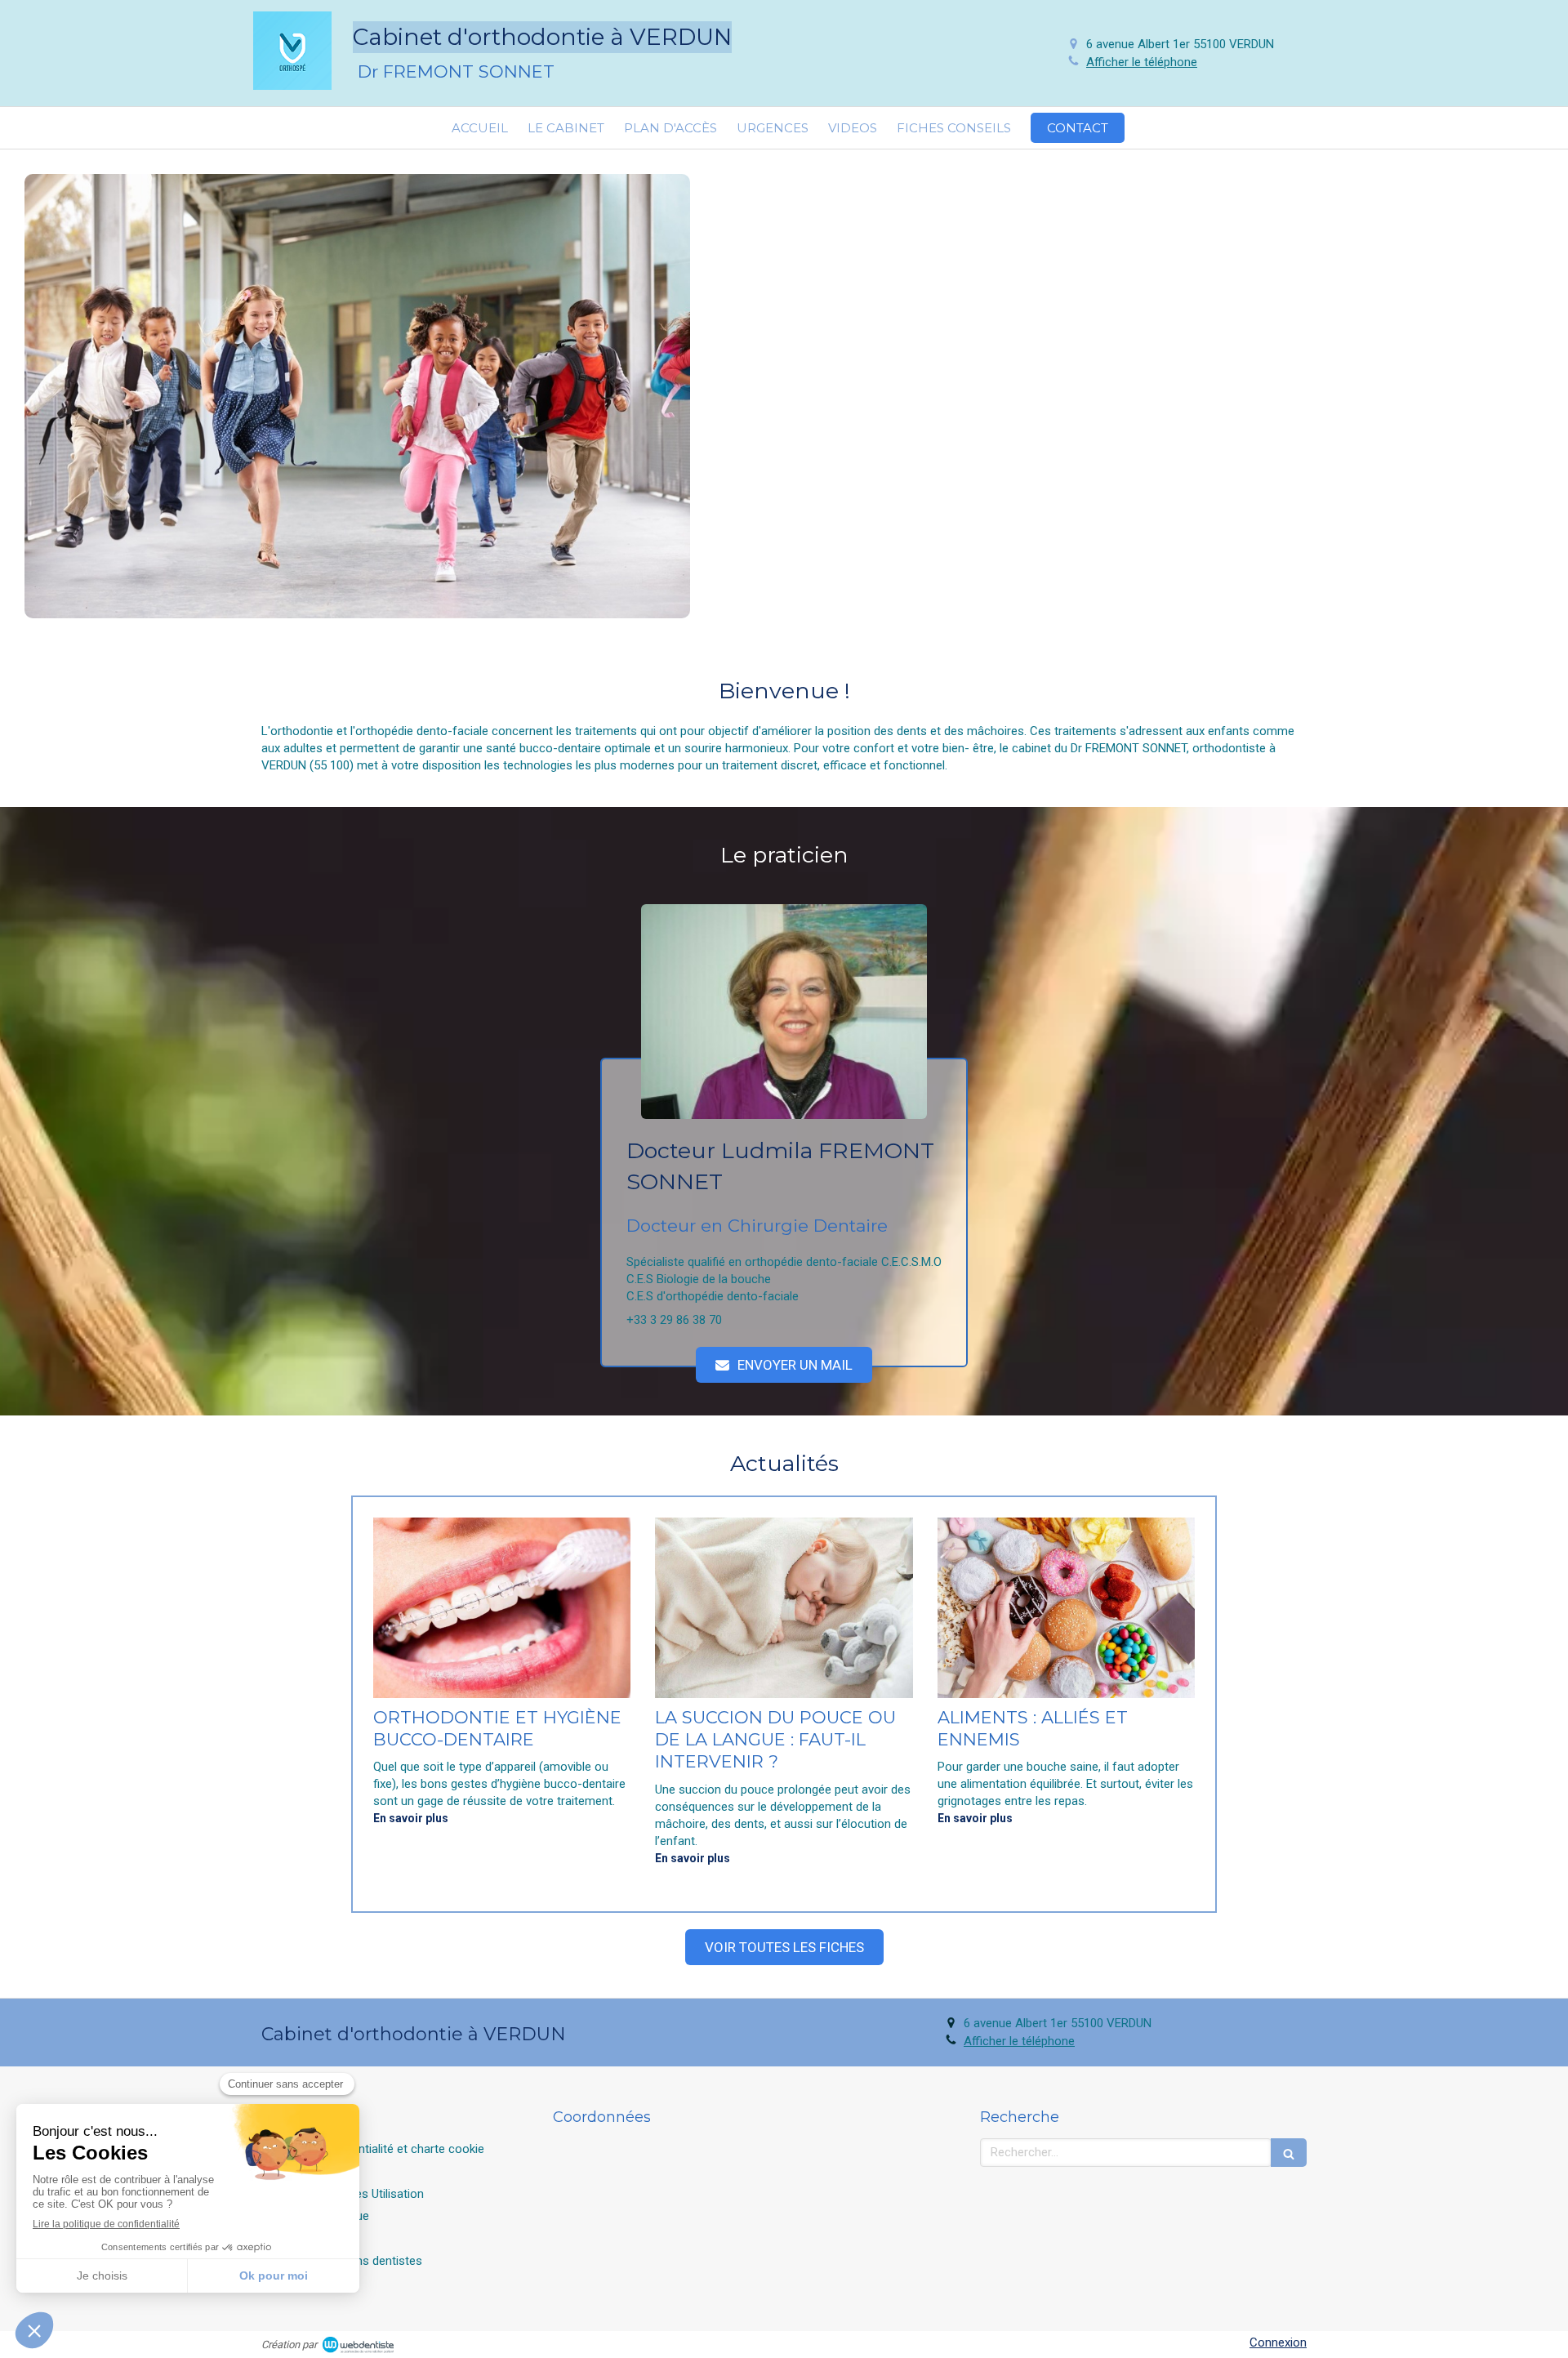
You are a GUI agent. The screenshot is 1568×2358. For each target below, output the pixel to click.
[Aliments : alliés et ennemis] (1066, 1608)
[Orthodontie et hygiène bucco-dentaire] (502, 1608)
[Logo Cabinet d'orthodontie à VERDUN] (292, 86)
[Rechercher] (1289, 2153)
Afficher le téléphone (1142, 62)
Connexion (1278, 2342)
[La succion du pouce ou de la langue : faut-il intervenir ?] (784, 1608)
